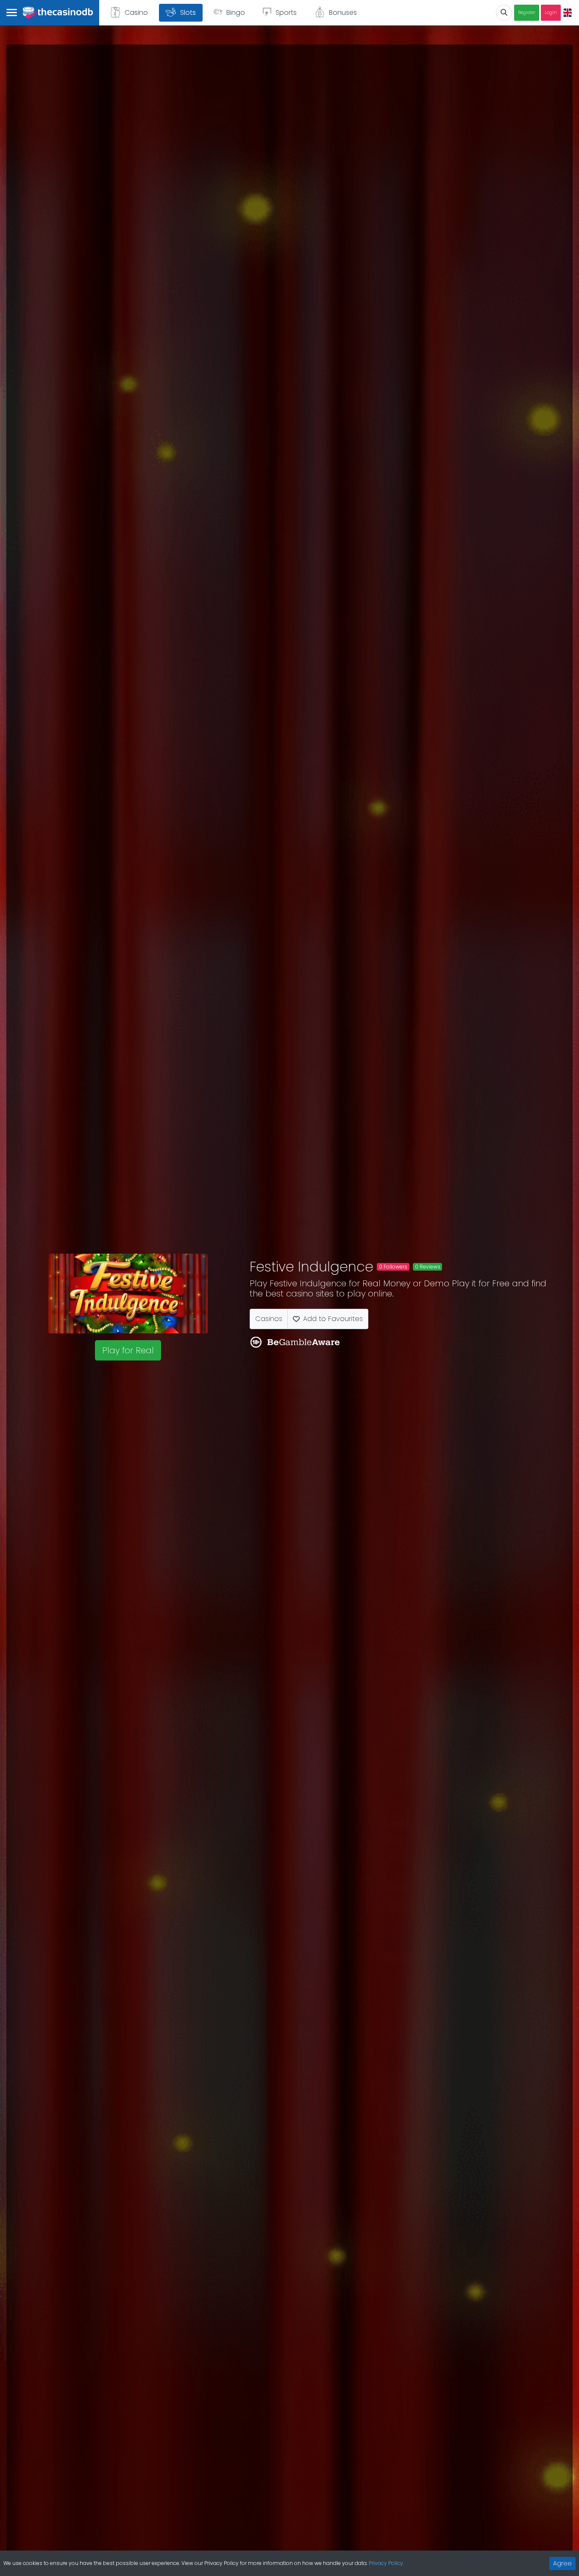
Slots (188, 13)
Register (527, 13)
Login (551, 13)
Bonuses (343, 13)
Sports (286, 13)
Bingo (236, 13)
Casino (136, 13)
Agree (562, 2563)
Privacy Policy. (386, 2563)
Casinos (269, 1319)
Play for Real (128, 1350)
